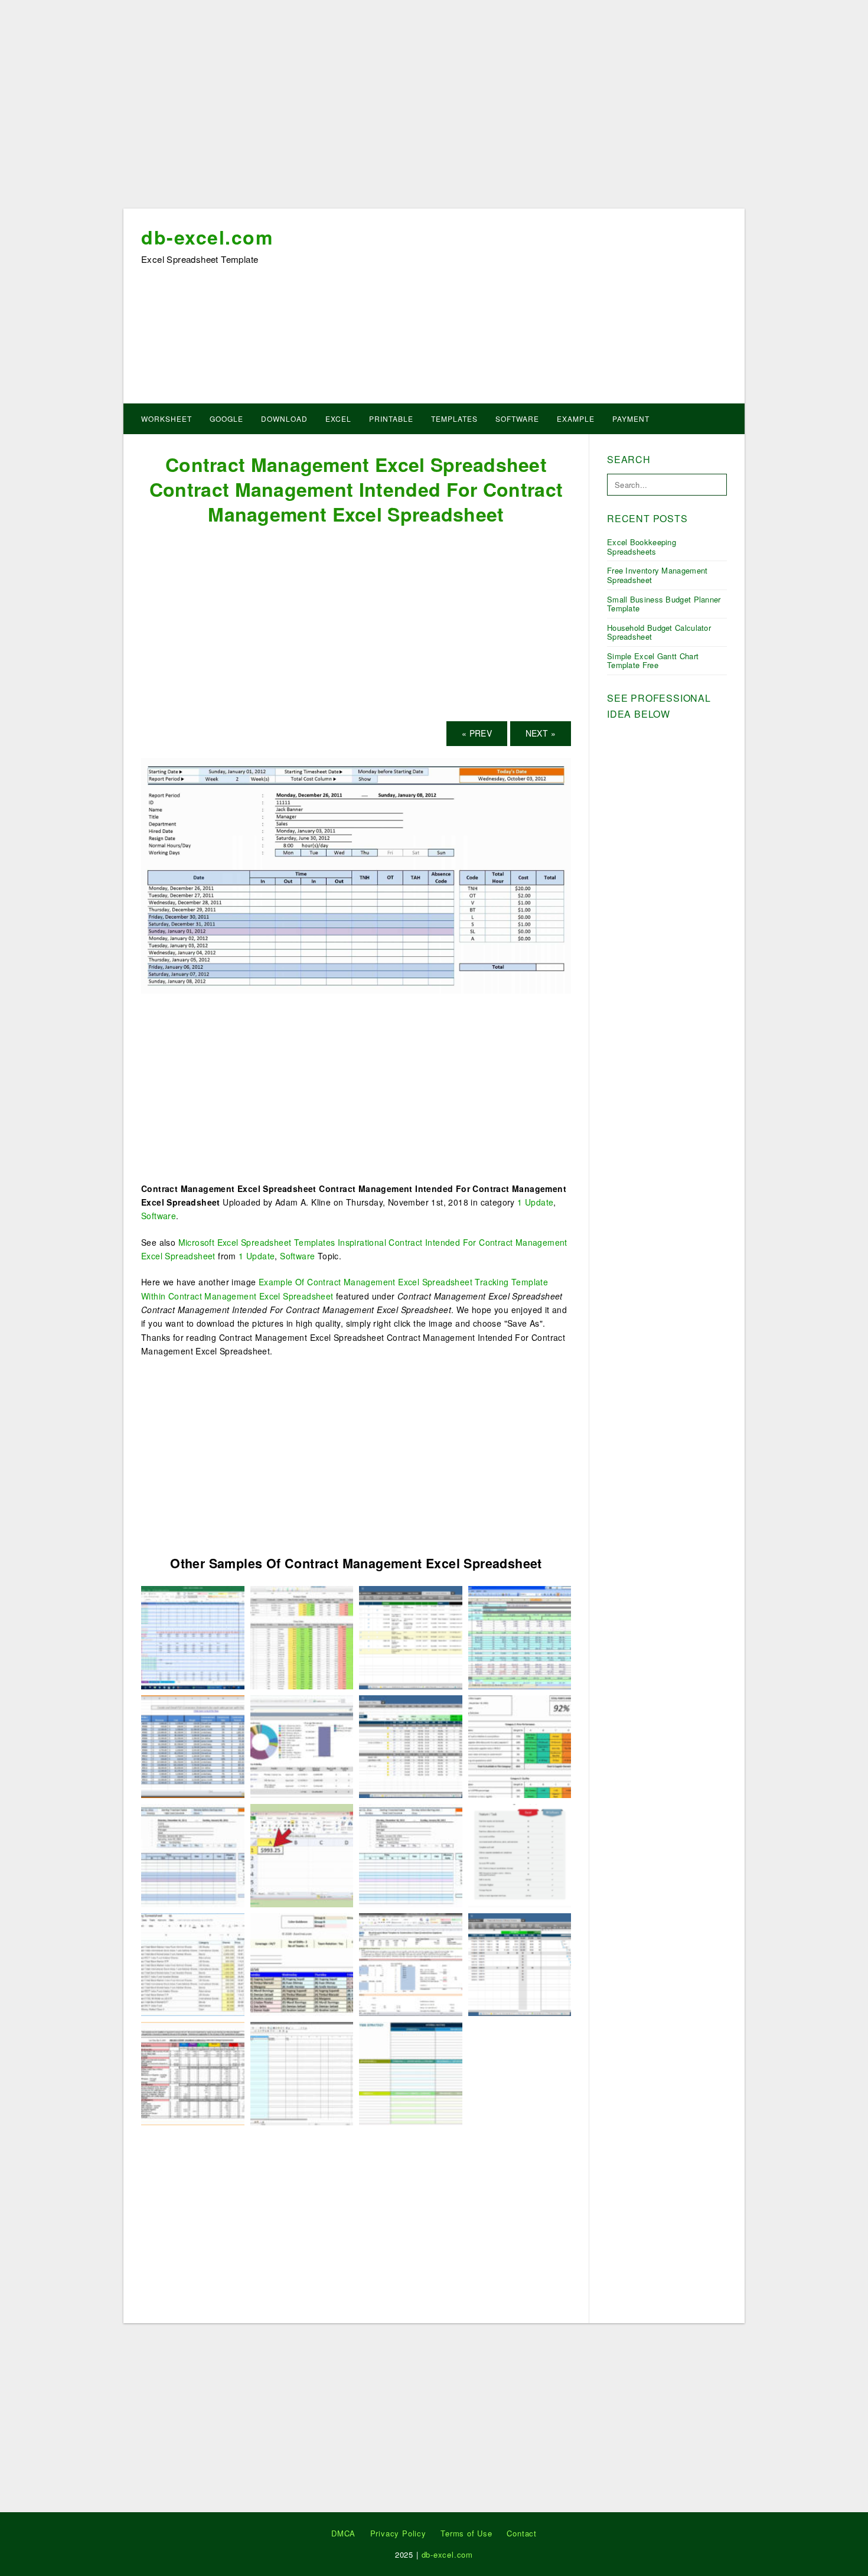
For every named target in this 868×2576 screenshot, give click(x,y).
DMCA (343, 2533)
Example (576, 419)
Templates (454, 419)
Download (284, 419)
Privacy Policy (398, 2533)
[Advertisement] (434, 108)
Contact (522, 2533)
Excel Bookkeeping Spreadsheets (642, 547)
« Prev (477, 733)
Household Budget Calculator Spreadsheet (659, 632)
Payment (631, 419)
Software (517, 419)
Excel (338, 419)
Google (226, 419)
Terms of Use (466, 2533)
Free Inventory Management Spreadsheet (657, 575)
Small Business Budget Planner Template (664, 604)
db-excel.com (207, 237)
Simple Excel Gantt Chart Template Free (653, 661)
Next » (541, 733)
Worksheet (167, 419)
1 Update (535, 1202)
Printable (391, 419)
